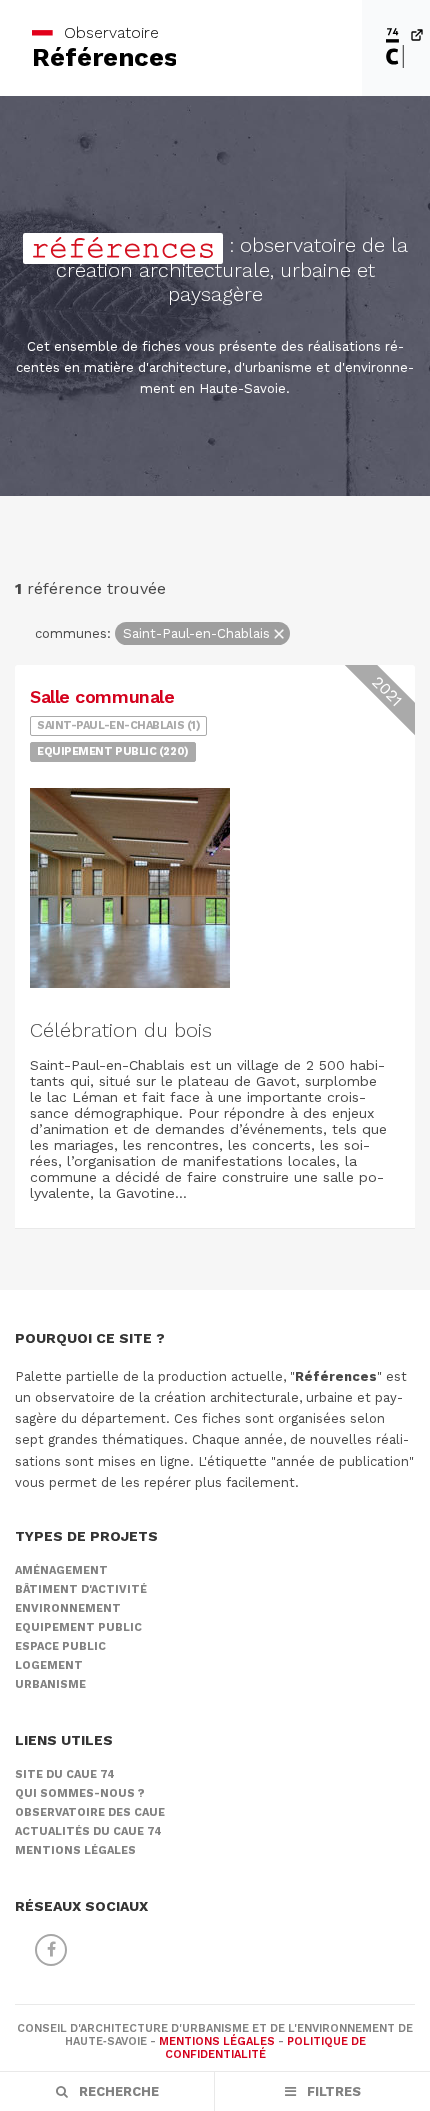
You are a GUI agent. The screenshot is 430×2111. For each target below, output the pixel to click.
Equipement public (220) (113, 751)
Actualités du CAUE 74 (88, 1831)
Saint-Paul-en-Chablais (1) (118, 725)
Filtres (332, 2091)
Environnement (68, 1608)
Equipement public (78, 1627)
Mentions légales (75, 1850)
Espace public (60, 1646)
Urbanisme (50, 1684)
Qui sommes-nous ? (80, 1793)
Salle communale (102, 697)
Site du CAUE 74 (65, 1774)
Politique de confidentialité (265, 2048)
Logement (49, 1665)
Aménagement (61, 1570)
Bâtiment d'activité (81, 1589)
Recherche (117, 2091)
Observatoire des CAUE (90, 1812)
